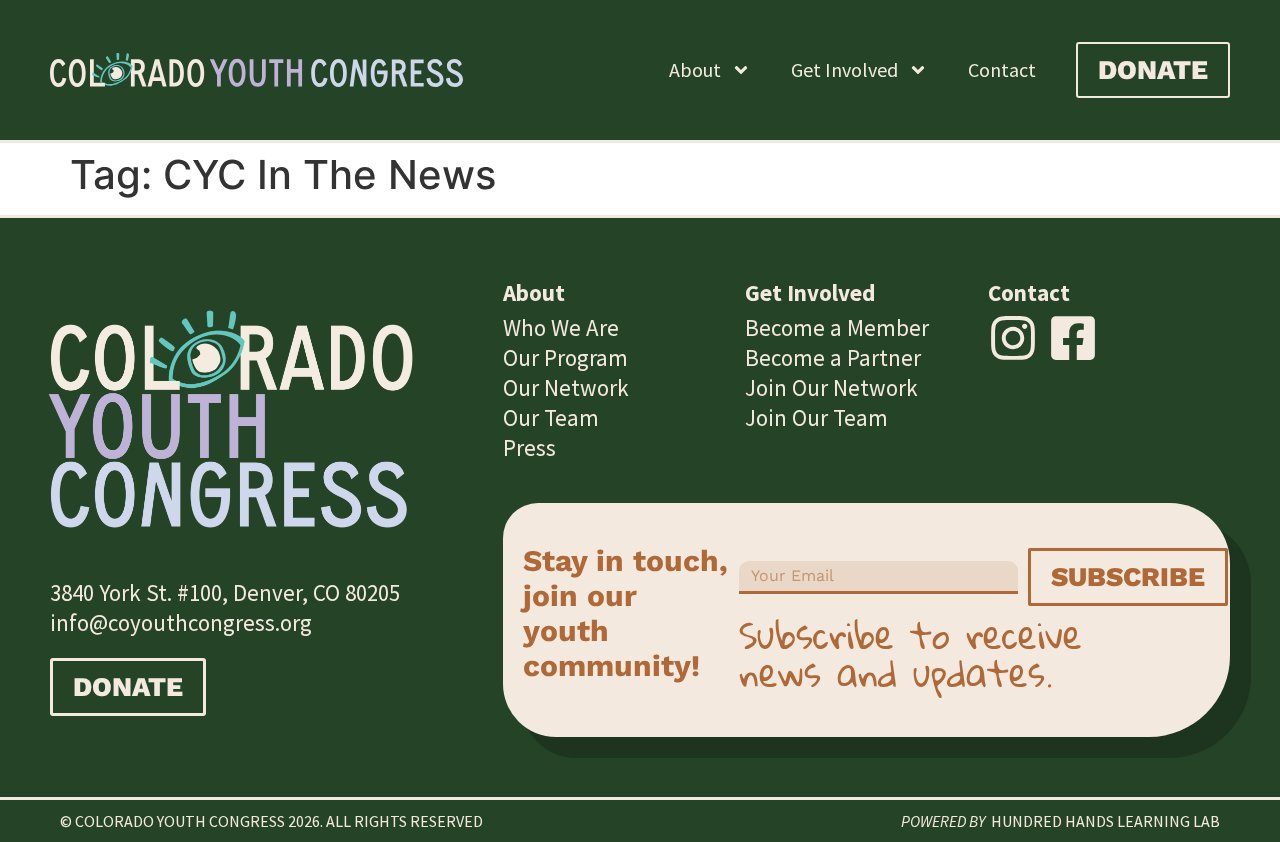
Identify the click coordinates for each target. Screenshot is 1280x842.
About (695, 69)
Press (529, 447)
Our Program (565, 357)
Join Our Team (816, 417)
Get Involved (844, 69)
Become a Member (837, 327)
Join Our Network (831, 387)
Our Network (566, 387)
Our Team (551, 417)
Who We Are (561, 327)
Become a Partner (833, 357)
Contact (1002, 69)
